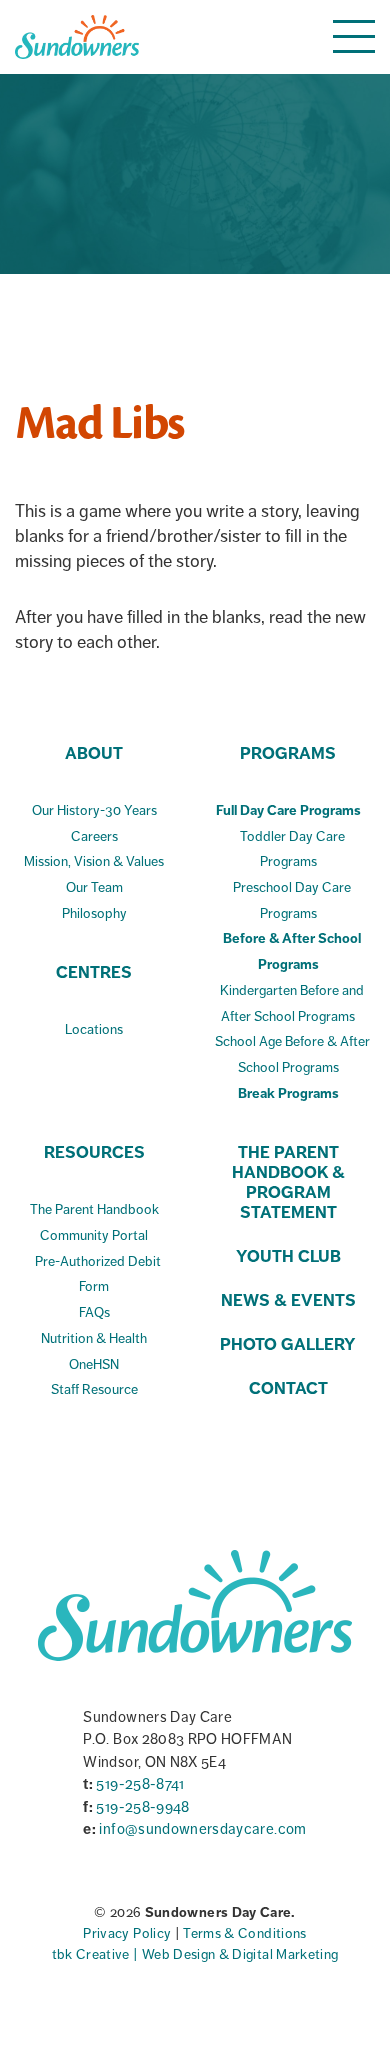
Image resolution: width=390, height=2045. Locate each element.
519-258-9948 (142, 1807)
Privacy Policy (128, 1933)
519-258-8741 (140, 1784)
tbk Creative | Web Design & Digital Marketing (195, 1954)
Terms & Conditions (244, 1933)
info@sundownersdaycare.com (202, 1829)
